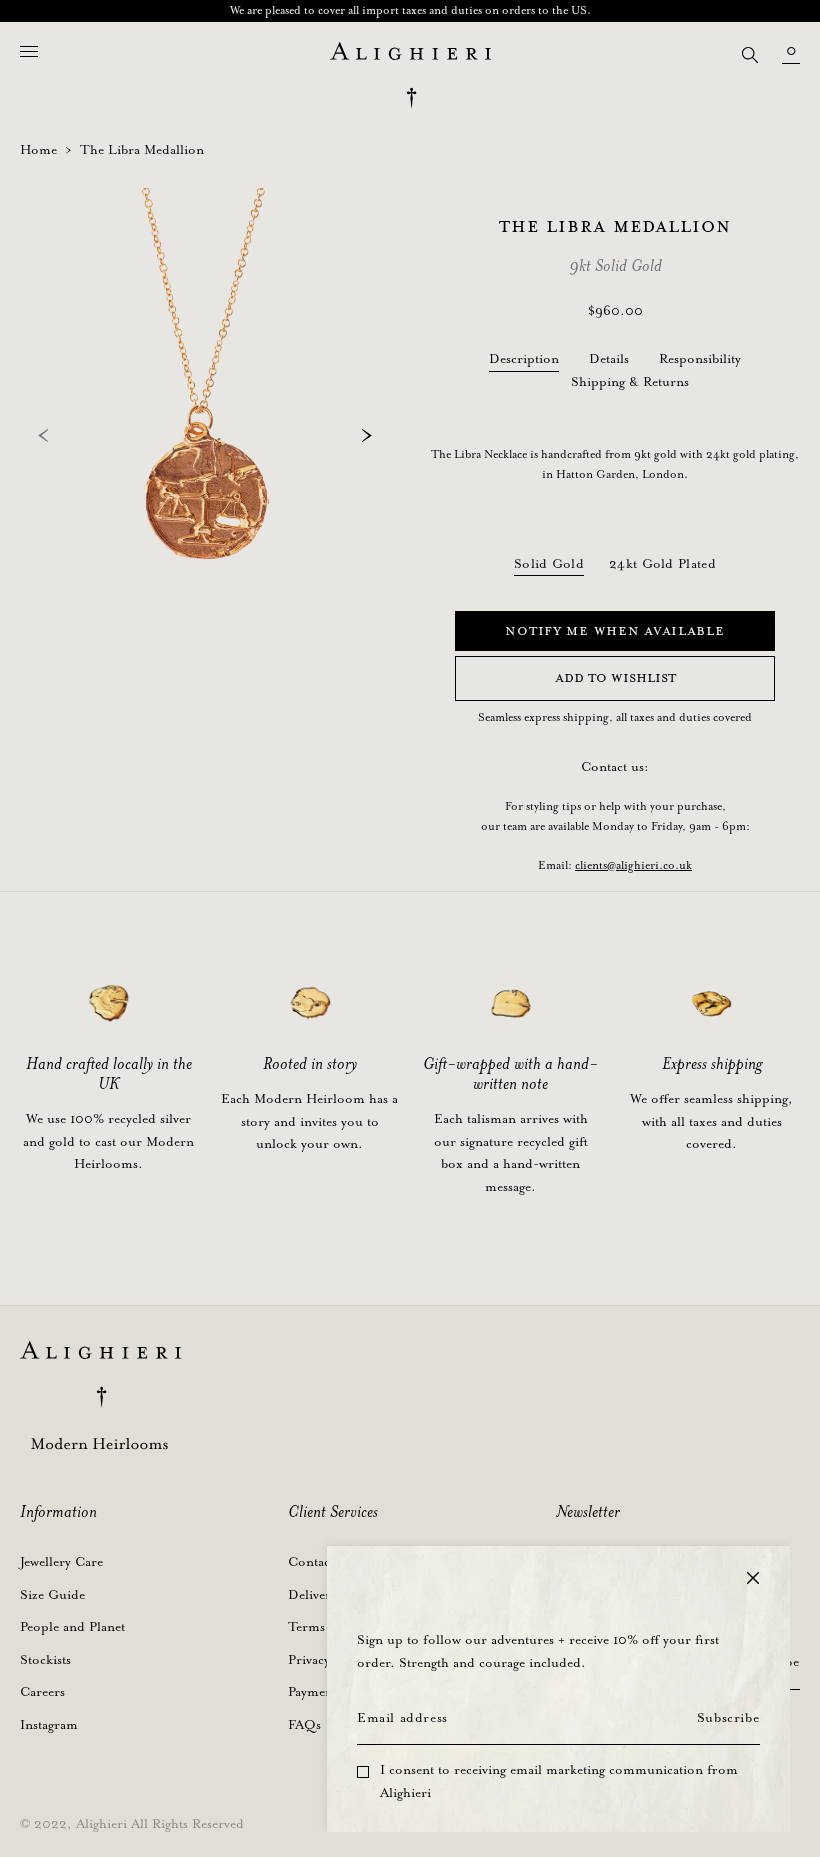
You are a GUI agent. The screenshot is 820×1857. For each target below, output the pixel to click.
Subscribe (728, 1718)
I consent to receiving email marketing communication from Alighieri (559, 1782)
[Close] (753, 1578)
